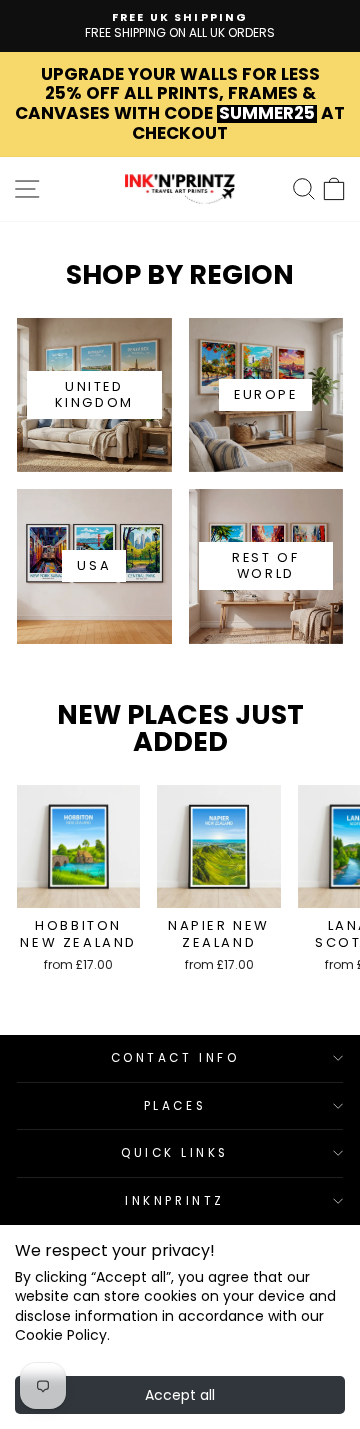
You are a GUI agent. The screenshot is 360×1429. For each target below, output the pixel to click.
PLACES (175, 1106)
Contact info (175, 1058)
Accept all (180, 1395)
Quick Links (175, 1153)
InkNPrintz (174, 1201)
